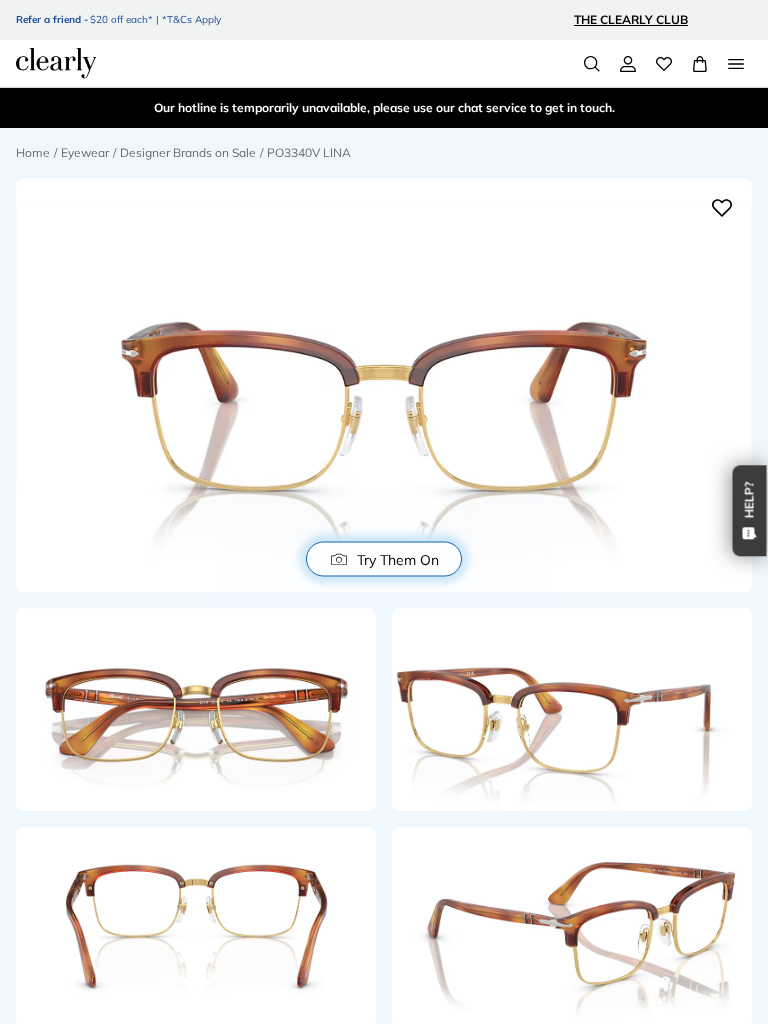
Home (33, 152)
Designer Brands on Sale (188, 152)
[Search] (592, 64)
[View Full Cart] (700, 64)
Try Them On (398, 559)
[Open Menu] (736, 64)
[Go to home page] (56, 63)
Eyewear (85, 152)
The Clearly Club (631, 19)
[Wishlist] (664, 64)
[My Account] (628, 64)
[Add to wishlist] (722, 208)
